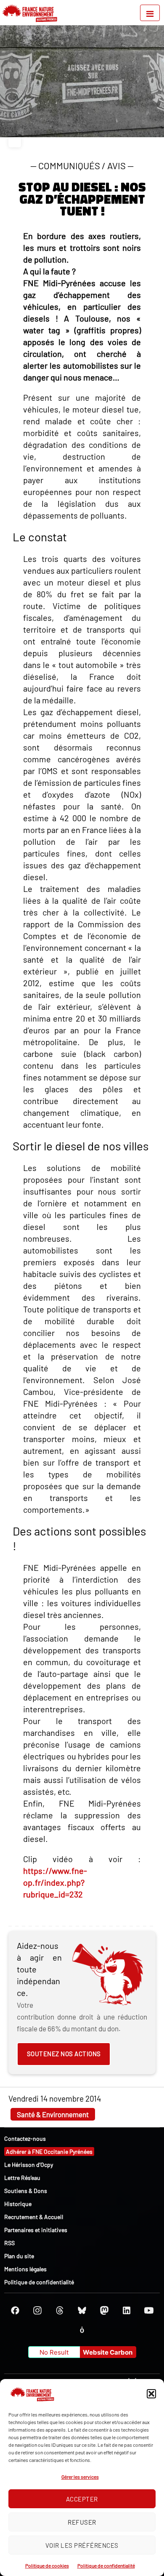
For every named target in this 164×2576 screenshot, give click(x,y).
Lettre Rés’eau (22, 2178)
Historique (18, 2204)
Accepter (82, 2499)
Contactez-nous (25, 2138)
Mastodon (104, 2310)
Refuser (82, 2522)
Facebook (15, 2310)
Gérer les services (80, 2477)
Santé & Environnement (53, 2114)
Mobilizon (82, 2330)
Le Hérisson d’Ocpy (29, 2165)
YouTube (149, 2310)
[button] (151, 2394)
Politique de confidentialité (106, 2565)
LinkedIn (127, 2310)
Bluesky (82, 2310)
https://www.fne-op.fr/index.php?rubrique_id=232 (55, 1882)
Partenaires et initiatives (36, 2230)
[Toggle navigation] (150, 13)
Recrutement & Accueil (34, 2217)
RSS (9, 2243)
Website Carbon (108, 2352)
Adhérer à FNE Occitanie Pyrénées (49, 2152)
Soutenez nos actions (64, 2054)
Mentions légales (25, 2269)
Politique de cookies (47, 2565)
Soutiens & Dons (26, 2191)
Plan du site (19, 2256)
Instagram (37, 2310)
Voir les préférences (82, 2545)
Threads (60, 2310)
